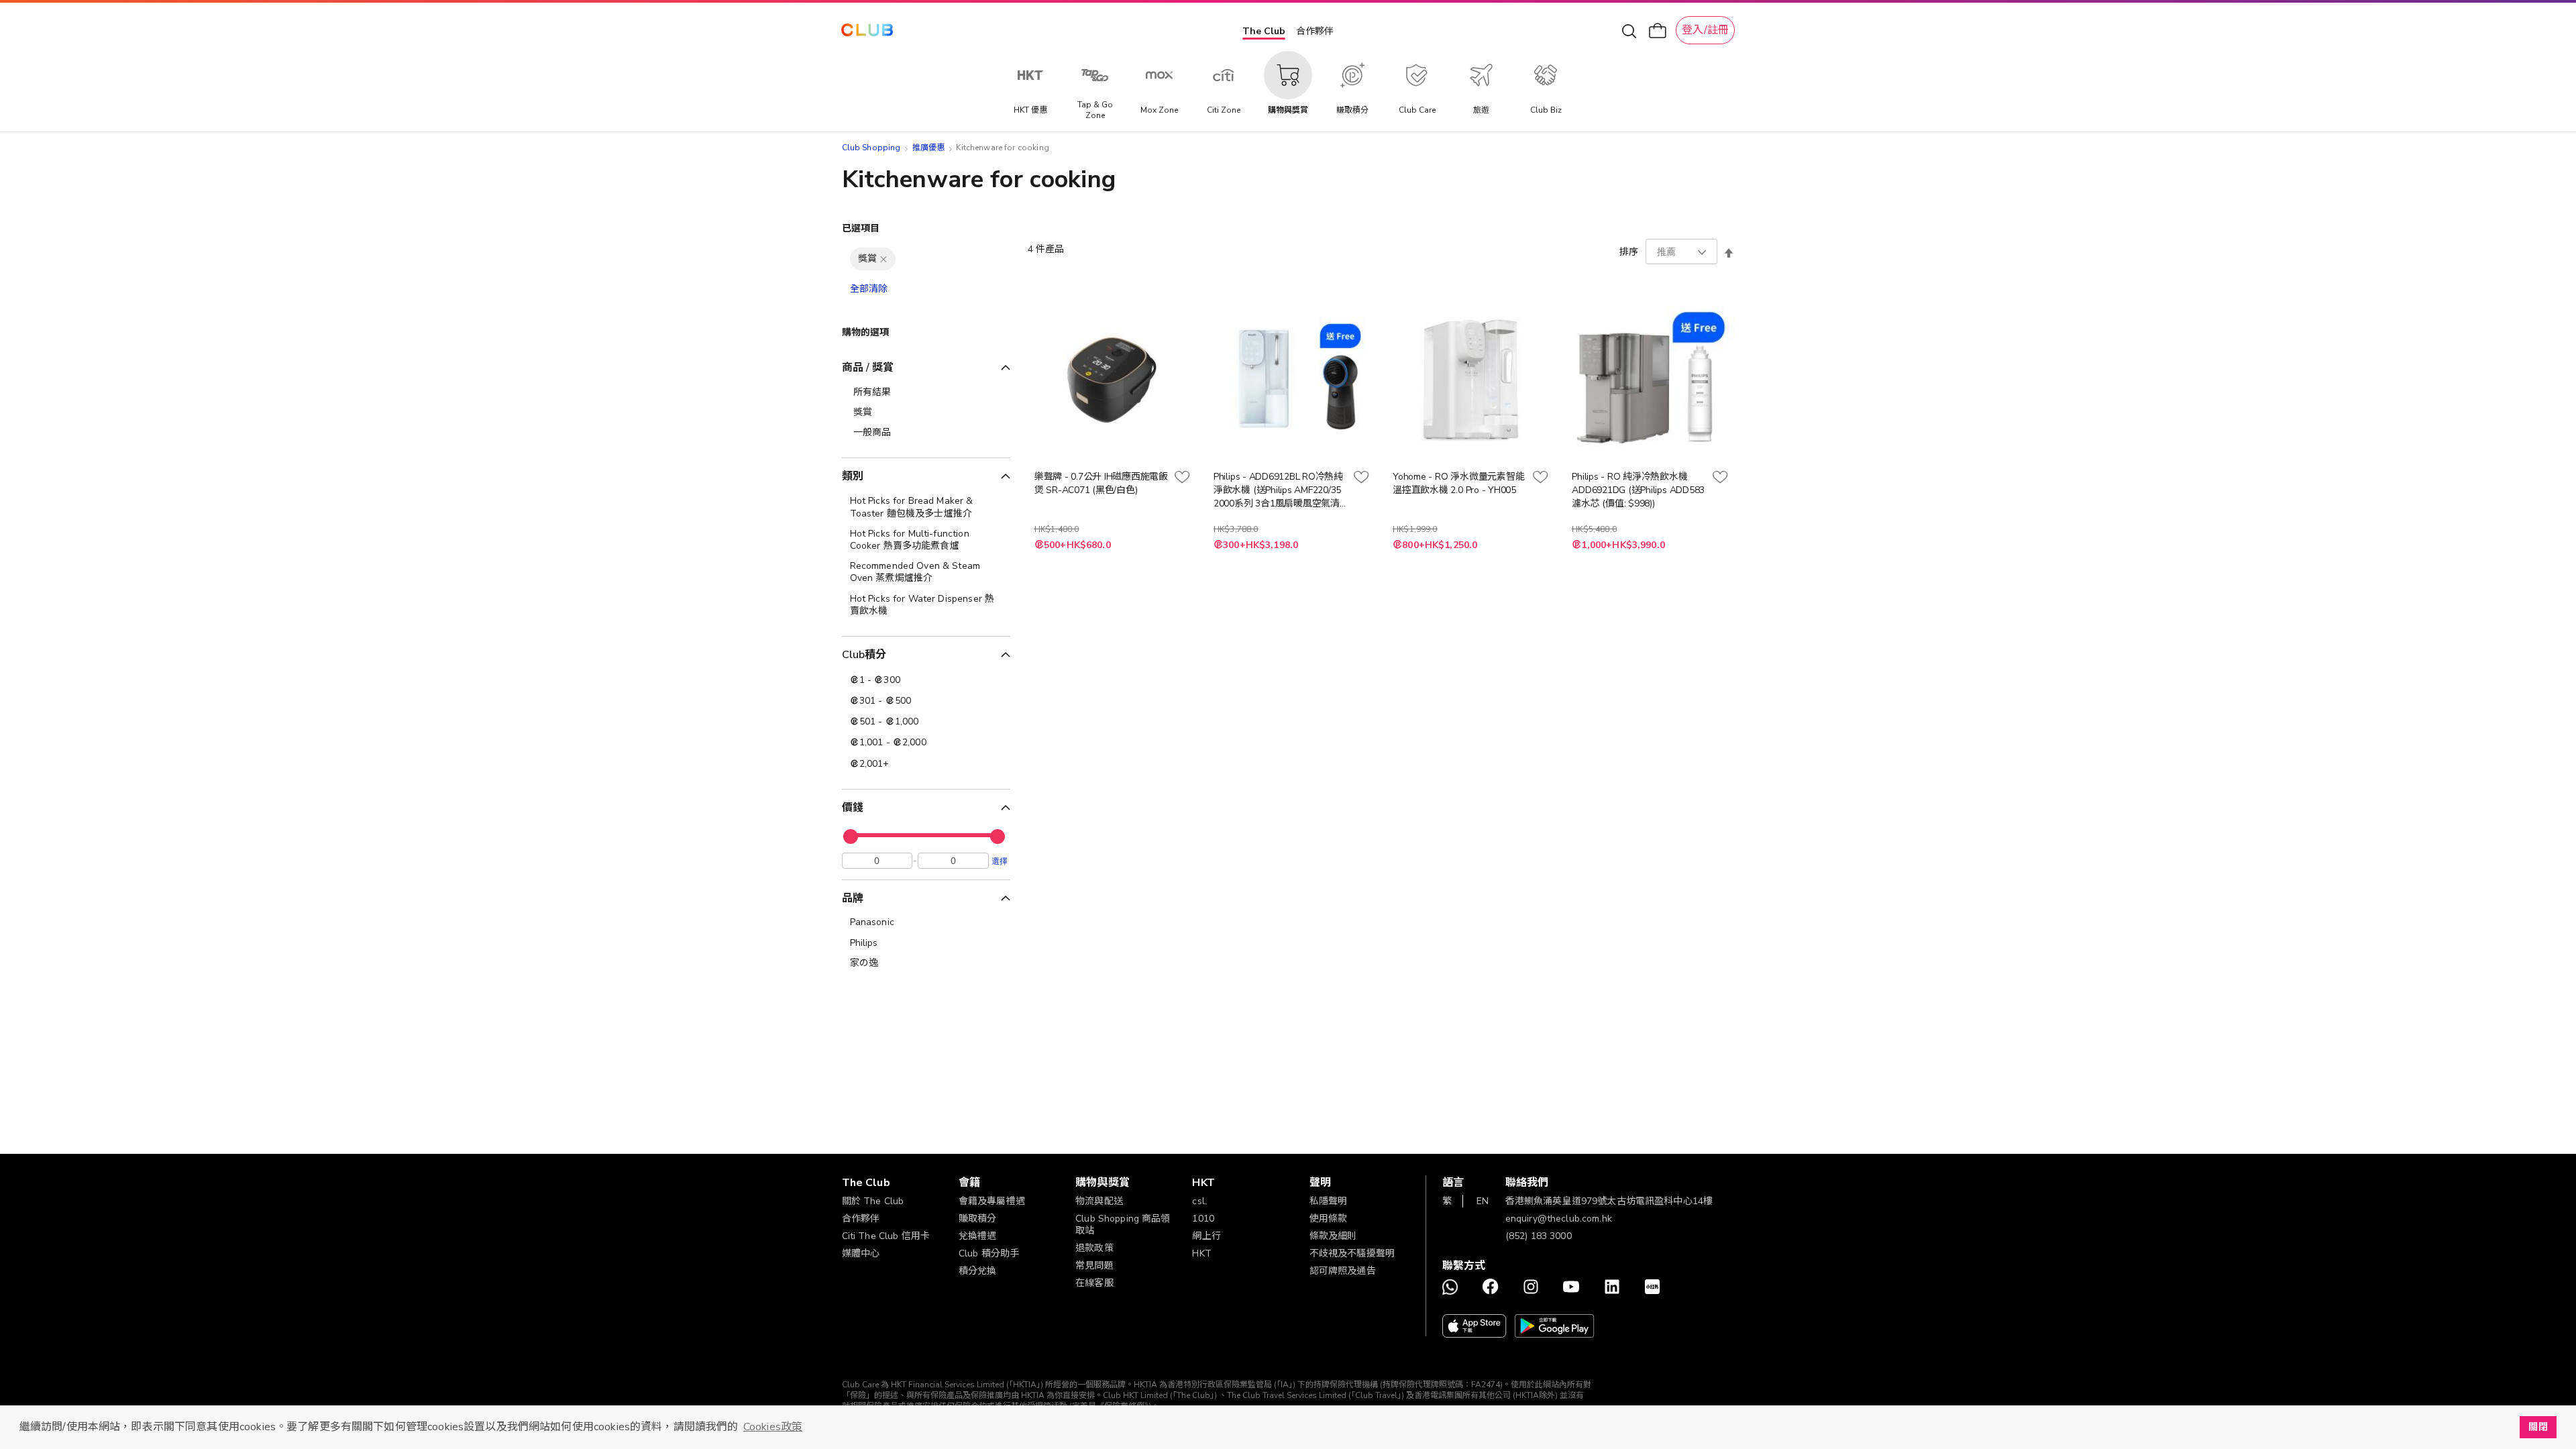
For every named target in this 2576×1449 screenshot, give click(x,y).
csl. (1199, 1201)
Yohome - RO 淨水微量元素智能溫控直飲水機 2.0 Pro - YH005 (1458, 483)
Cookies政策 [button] (773, 1427)
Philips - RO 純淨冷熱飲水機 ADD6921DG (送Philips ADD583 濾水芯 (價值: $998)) (1638, 490)
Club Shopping (871, 148)
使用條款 (1329, 1219)
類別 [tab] (853, 476)
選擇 (1000, 861)
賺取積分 (978, 1219)
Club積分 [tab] (864, 655)
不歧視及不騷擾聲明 (1352, 1253)
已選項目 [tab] (861, 228)
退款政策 (1094, 1248)
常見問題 (1094, 1266)
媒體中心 (861, 1253)
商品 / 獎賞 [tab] (868, 368)
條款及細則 (1333, 1236)
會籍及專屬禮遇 (992, 1201)
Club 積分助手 (989, 1253)
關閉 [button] (2538, 1427)
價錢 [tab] (853, 808)
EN (1483, 1201)
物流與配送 (1099, 1201)
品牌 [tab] (853, 898)
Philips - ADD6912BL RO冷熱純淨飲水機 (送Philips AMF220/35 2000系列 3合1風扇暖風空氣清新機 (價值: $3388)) (1278, 490)
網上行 (1206, 1236)
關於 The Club (873, 1201)
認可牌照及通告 (1343, 1271)
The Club (1264, 31)
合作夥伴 (1315, 31)
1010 (1203, 1219)
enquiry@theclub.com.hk (1559, 1219)
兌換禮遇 (978, 1236)
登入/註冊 (1705, 30)
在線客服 (1094, 1283)
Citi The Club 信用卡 (886, 1236)
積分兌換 (978, 1271)
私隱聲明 (1329, 1201)
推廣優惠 (929, 148)
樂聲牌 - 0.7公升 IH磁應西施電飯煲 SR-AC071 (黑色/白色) (1101, 483)
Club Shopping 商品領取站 (1123, 1225)
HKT (1201, 1253)
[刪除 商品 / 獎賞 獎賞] (883, 259)
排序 (1629, 252)
